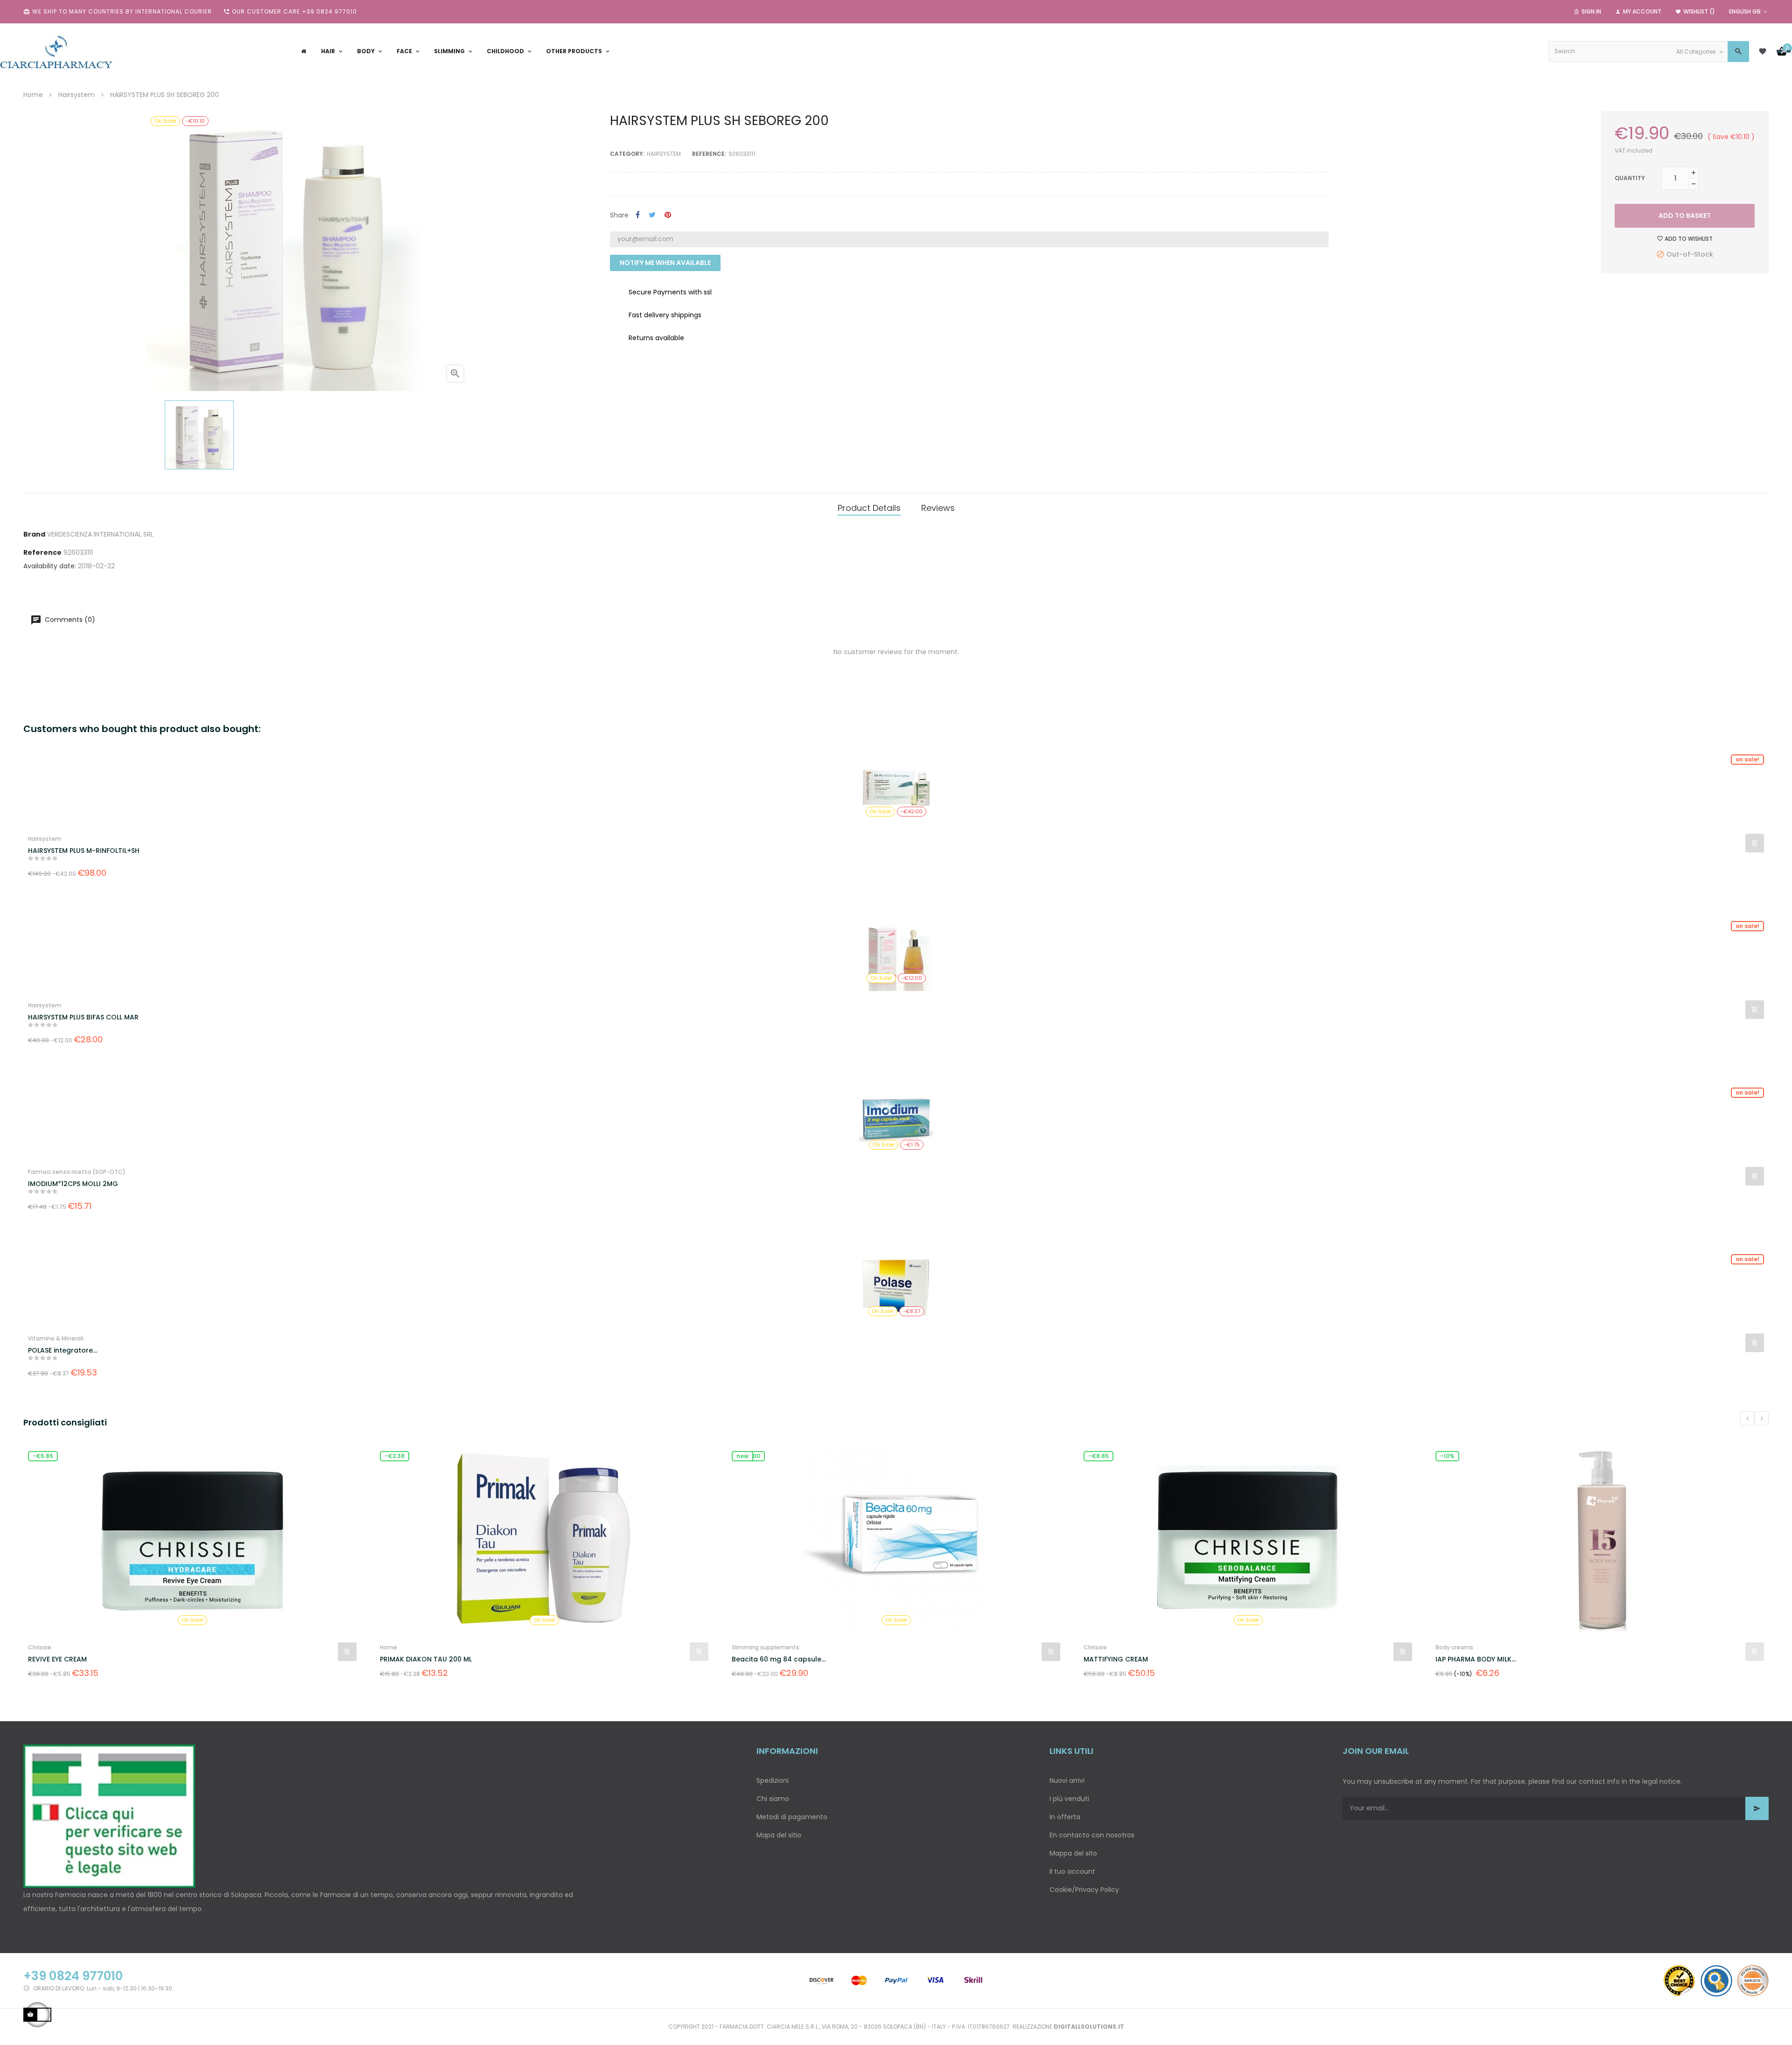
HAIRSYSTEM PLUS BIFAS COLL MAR (83, 1017)
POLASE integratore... (63, 1350)
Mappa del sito (1073, 1853)
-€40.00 (1452, 1456)
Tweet (652, 215)
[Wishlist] (1763, 51)
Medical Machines (1461, 1647)
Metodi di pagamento (792, 1817)
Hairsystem (664, 154)
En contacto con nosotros (1092, 1835)
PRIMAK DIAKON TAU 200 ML (74, 1659)
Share (638, 215)
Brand (34, 534)
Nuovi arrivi (1067, 1780)
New (391, 1456)
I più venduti (1069, 1799)
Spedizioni (773, 1780)
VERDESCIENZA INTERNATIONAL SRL (100, 534)
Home (37, 1647)
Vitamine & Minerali (56, 1338)
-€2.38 (43, 1456)
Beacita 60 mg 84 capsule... (427, 1659)
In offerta (1065, 1817)
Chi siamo (773, 1799)
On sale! (1747, 759)
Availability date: (50, 566)
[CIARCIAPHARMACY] (56, 51)
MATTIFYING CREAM (764, 1659)
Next (1762, 1418)
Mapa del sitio (779, 1835)
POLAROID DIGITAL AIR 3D (1477, 1659)
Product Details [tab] (869, 508)
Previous (1747, 1418)
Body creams (1102, 1647)
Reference (42, 552)
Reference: (709, 154)
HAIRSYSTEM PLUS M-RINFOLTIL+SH (84, 851)
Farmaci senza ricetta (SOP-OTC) (77, 1172)
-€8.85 (747, 1456)
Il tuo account (1072, 1871)
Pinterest (668, 215)
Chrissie (743, 1647)
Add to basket (1685, 216)
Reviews (938, 508)
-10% (1095, 1456)
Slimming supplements (414, 1647)
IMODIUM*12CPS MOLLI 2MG (73, 1184)
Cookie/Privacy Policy (1084, 1890)
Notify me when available (665, 263)
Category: (627, 154)
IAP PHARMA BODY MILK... (1124, 1659)
